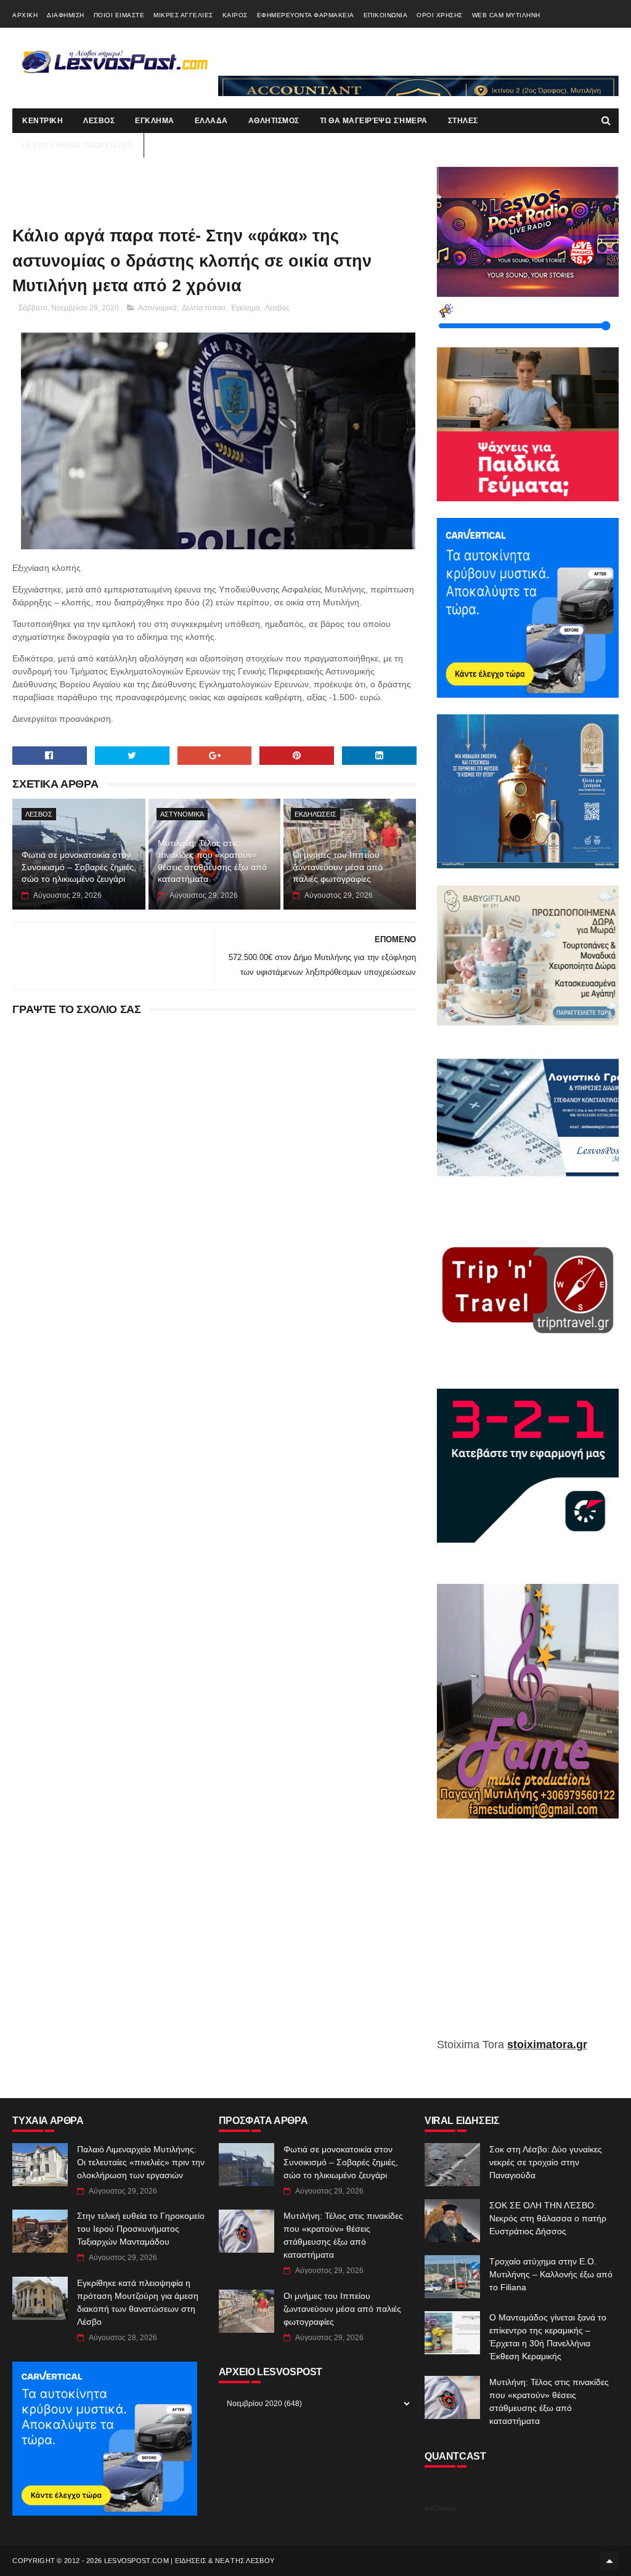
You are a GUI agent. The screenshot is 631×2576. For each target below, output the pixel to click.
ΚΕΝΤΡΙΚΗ (43, 121)
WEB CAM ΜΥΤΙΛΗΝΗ (506, 15)
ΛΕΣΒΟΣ (99, 121)
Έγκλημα (245, 308)
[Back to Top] (609, 2561)
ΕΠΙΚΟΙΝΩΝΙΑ (386, 15)
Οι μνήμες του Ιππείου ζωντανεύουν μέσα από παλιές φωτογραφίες (338, 867)
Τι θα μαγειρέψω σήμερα (374, 121)
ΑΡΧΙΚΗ (25, 15)
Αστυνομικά (157, 308)
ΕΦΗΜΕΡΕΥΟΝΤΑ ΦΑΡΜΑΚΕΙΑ (306, 15)
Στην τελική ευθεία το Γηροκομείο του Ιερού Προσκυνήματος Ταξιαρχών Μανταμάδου (141, 2229)
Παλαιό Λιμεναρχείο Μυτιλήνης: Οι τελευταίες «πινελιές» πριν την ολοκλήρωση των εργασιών (141, 2162)
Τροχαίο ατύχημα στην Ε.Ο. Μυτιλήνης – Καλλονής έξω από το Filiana (551, 2274)
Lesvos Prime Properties (78, 145)
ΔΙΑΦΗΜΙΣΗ (66, 15)
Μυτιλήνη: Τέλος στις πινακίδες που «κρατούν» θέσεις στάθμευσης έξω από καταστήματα (212, 861)
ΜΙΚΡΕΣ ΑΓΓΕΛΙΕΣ (183, 15)
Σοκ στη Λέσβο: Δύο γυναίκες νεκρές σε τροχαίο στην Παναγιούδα (546, 2162)
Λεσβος (277, 308)
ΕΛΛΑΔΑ (211, 121)
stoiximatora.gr (547, 2045)
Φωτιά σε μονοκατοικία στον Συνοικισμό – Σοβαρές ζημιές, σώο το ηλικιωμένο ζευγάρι (79, 867)
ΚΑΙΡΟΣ (235, 15)
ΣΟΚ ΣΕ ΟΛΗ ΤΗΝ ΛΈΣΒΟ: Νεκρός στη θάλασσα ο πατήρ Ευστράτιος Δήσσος (548, 2218)
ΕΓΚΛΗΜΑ (155, 121)
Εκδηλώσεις (315, 814)
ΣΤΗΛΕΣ (463, 121)
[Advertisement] (528, 1937)
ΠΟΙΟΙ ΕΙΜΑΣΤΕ (119, 15)
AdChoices (441, 2508)
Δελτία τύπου (204, 308)
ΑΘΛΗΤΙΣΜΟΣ (274, 121)
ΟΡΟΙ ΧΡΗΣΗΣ (440, 15)
